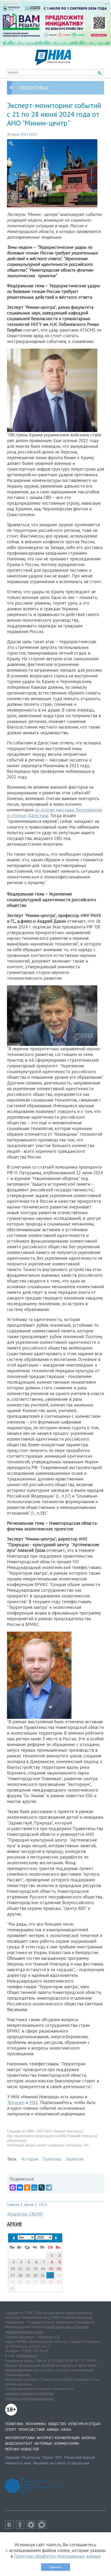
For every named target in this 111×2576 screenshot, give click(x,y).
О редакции (78, 2463)
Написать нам (18, 2463)
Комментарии (66, 2443)
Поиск (47, 2457)
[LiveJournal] (42, 2188)
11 (20, 2269)
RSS (59, 2457)
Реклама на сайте (49, 2463)
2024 (43, 2204)
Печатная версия (80, 2457)
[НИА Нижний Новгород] (53, 64)
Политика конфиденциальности (29, 2398)
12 (28, 2269)
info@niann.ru (27, 2355)
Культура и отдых (84, 2424)
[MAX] (13, 2188)
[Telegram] (49, 2188)
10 (13, 2269)
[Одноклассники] (27, 2188)
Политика (52, 2159)
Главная (13, 2204)
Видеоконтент (19, 2443)
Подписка (31, 2457)
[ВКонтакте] (20, 2188)
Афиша (53, 2430)
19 (28, 2275)
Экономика (36, 2424)
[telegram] (32, 2527)
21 (43, 2275)
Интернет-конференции (58, 2438)
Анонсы (89, 2438)
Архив (29, 2204)
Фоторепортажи (20, 2438)
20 (35, 2275)
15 (51, 2269)
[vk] (11, 2527)
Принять (55, 2567)
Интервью (43, 2443)
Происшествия (31, 2430)
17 (13, 2275)
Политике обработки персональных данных (57, 2556)
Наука (66, 2430)
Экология (74, 2159)
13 (35, 2269)
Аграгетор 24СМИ (25, 2214)
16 (59, 2269)
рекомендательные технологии (29, 2393)
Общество (57, 2424)
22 (51, 2275)
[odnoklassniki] (21, 2527)
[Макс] (43, 2527)
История (30, 2159)
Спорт (11, 2430)
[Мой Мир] (34, 2188)
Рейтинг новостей (22, 2449)
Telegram (16, 2102)
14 (43, 2269)
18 (20, 2275)
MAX (33, 2102)
